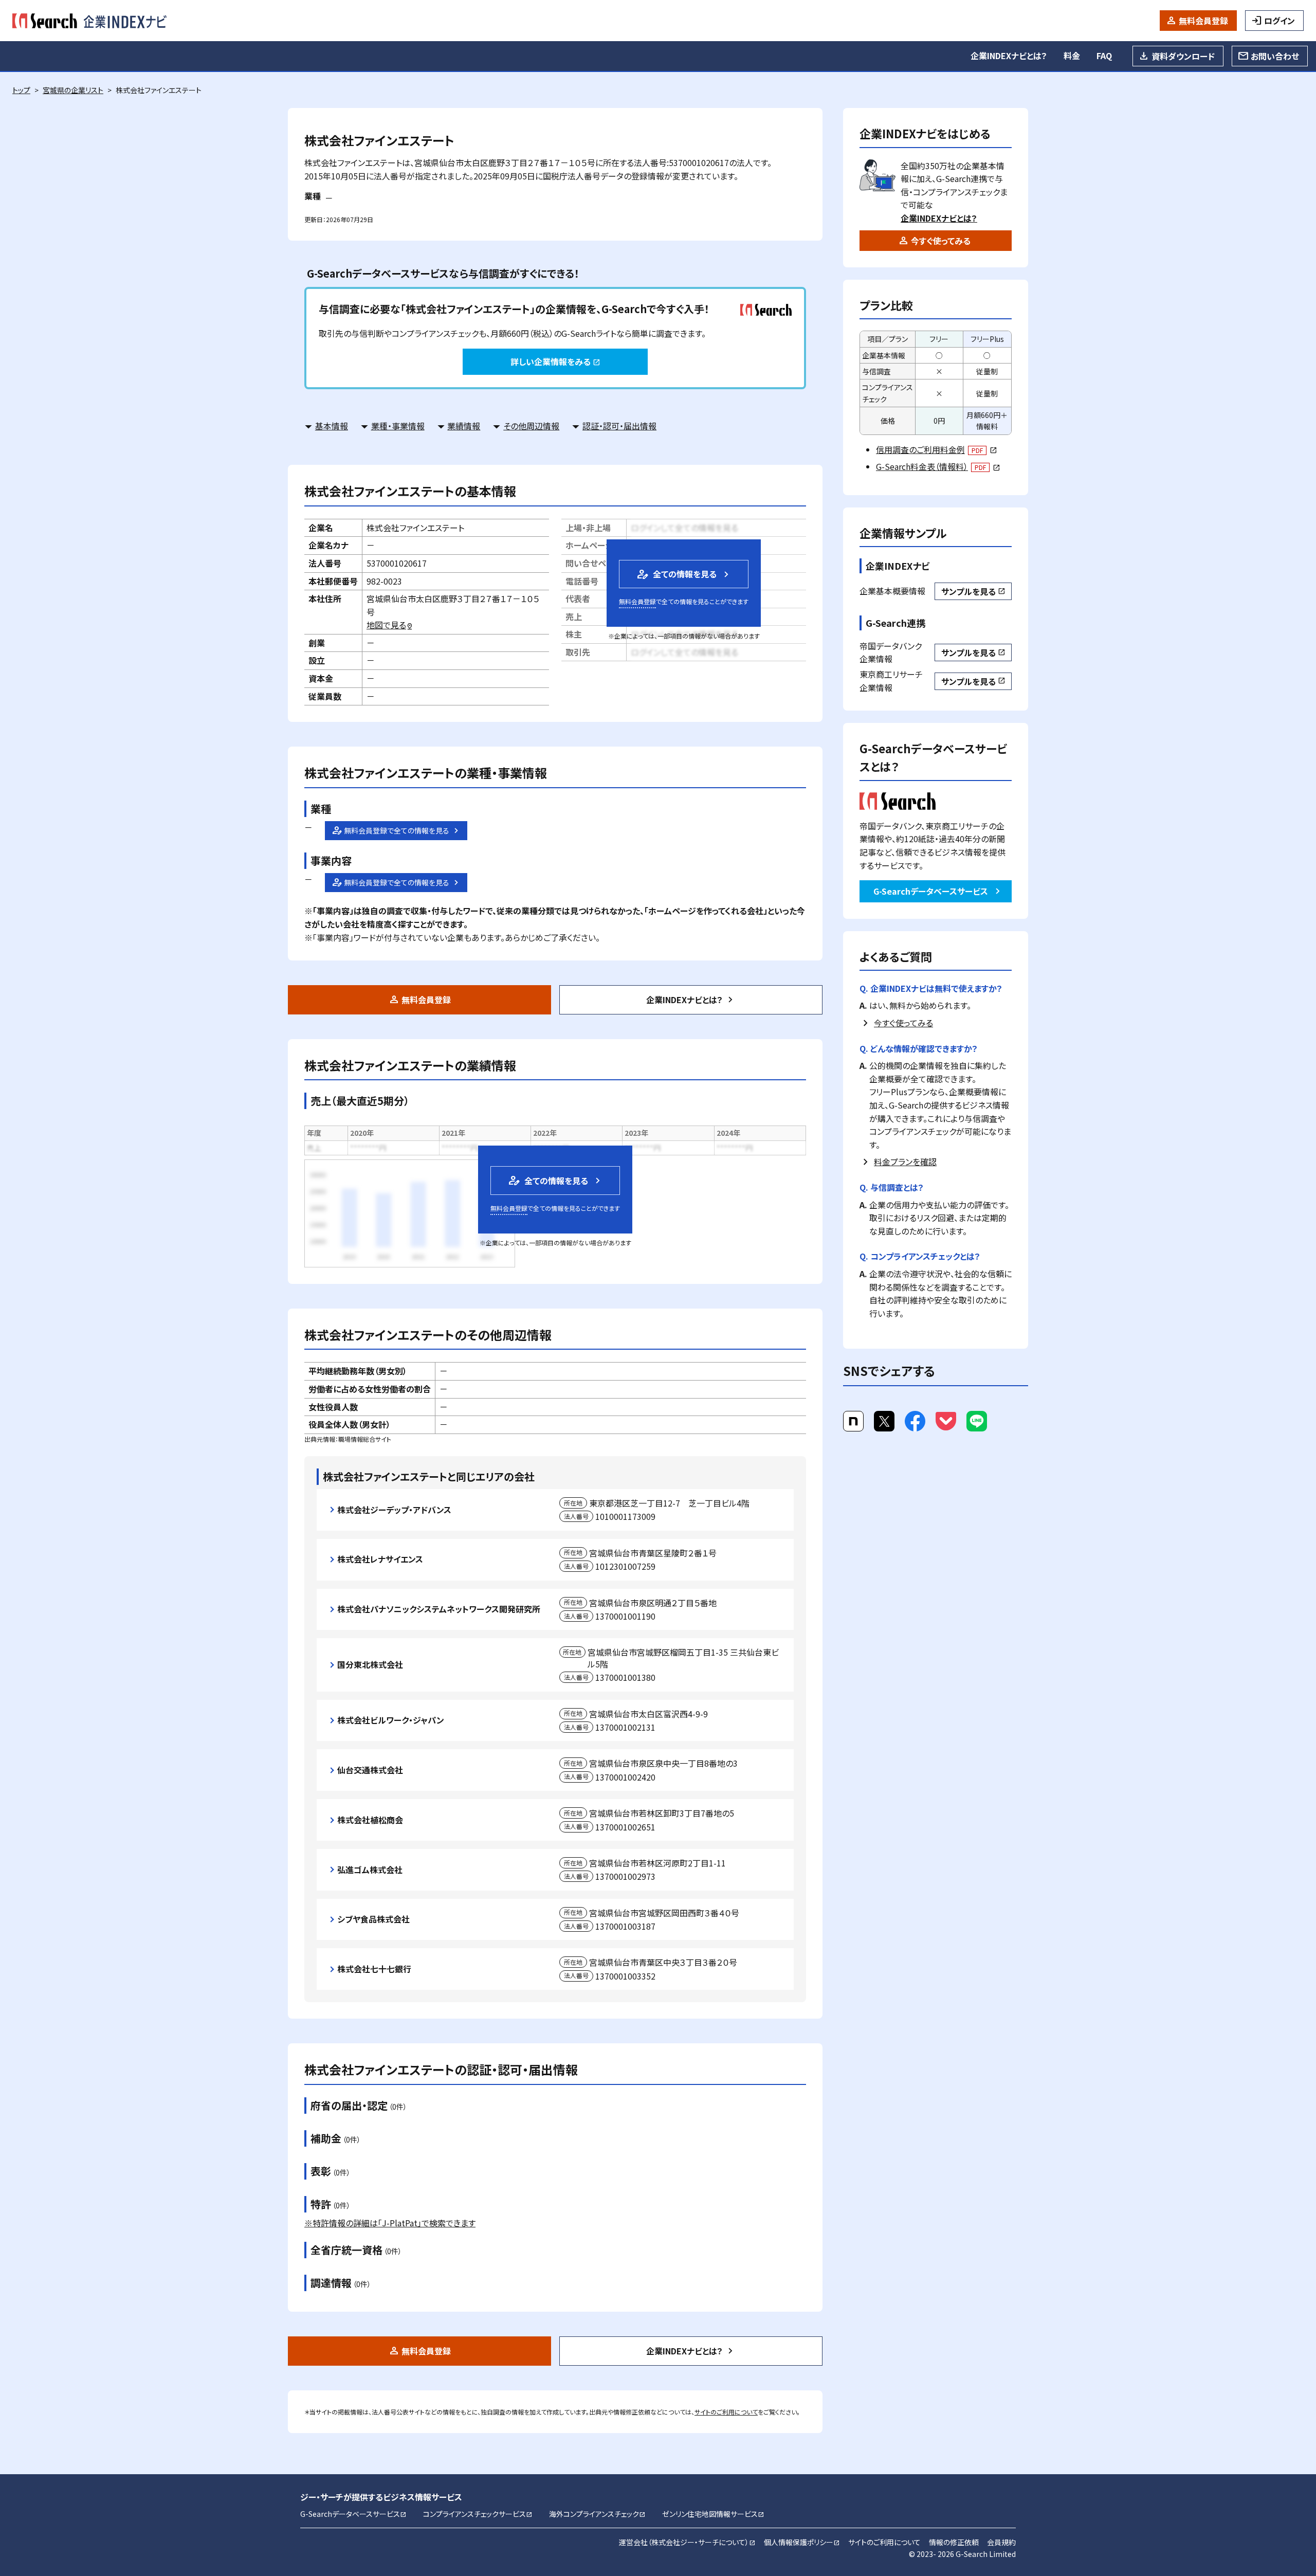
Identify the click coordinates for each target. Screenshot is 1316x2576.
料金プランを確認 (905, 1162)
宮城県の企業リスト (73, 90)
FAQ (1104, 56)
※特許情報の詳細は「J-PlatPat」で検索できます (390, 2223)
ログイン (1280, 21)
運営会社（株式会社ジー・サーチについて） (687, 2542)
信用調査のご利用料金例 (936, 449)
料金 (1072, 56)
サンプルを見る (973, 591)
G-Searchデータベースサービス (931, 891)
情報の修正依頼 (954, 2542)
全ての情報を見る (676, 574)
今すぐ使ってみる (941, 241)
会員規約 (1001, 2542)
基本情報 (332, 426)
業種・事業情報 (398, 426)
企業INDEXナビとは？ (1009, 56)
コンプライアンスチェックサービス (478, 2514)
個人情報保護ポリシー (802, 2542)
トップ (21, 90)
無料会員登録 (1203, 21)
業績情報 (464, 426)
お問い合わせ (1275, 56)
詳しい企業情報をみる (555, 361)
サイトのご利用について (726, 2412)
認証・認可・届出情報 (619, 426)
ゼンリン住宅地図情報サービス (713, 2514)
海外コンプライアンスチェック (597, 2514)
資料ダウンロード (1183, 56)
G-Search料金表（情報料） (938, 466)
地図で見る (390, 625)
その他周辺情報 (531, 426)
